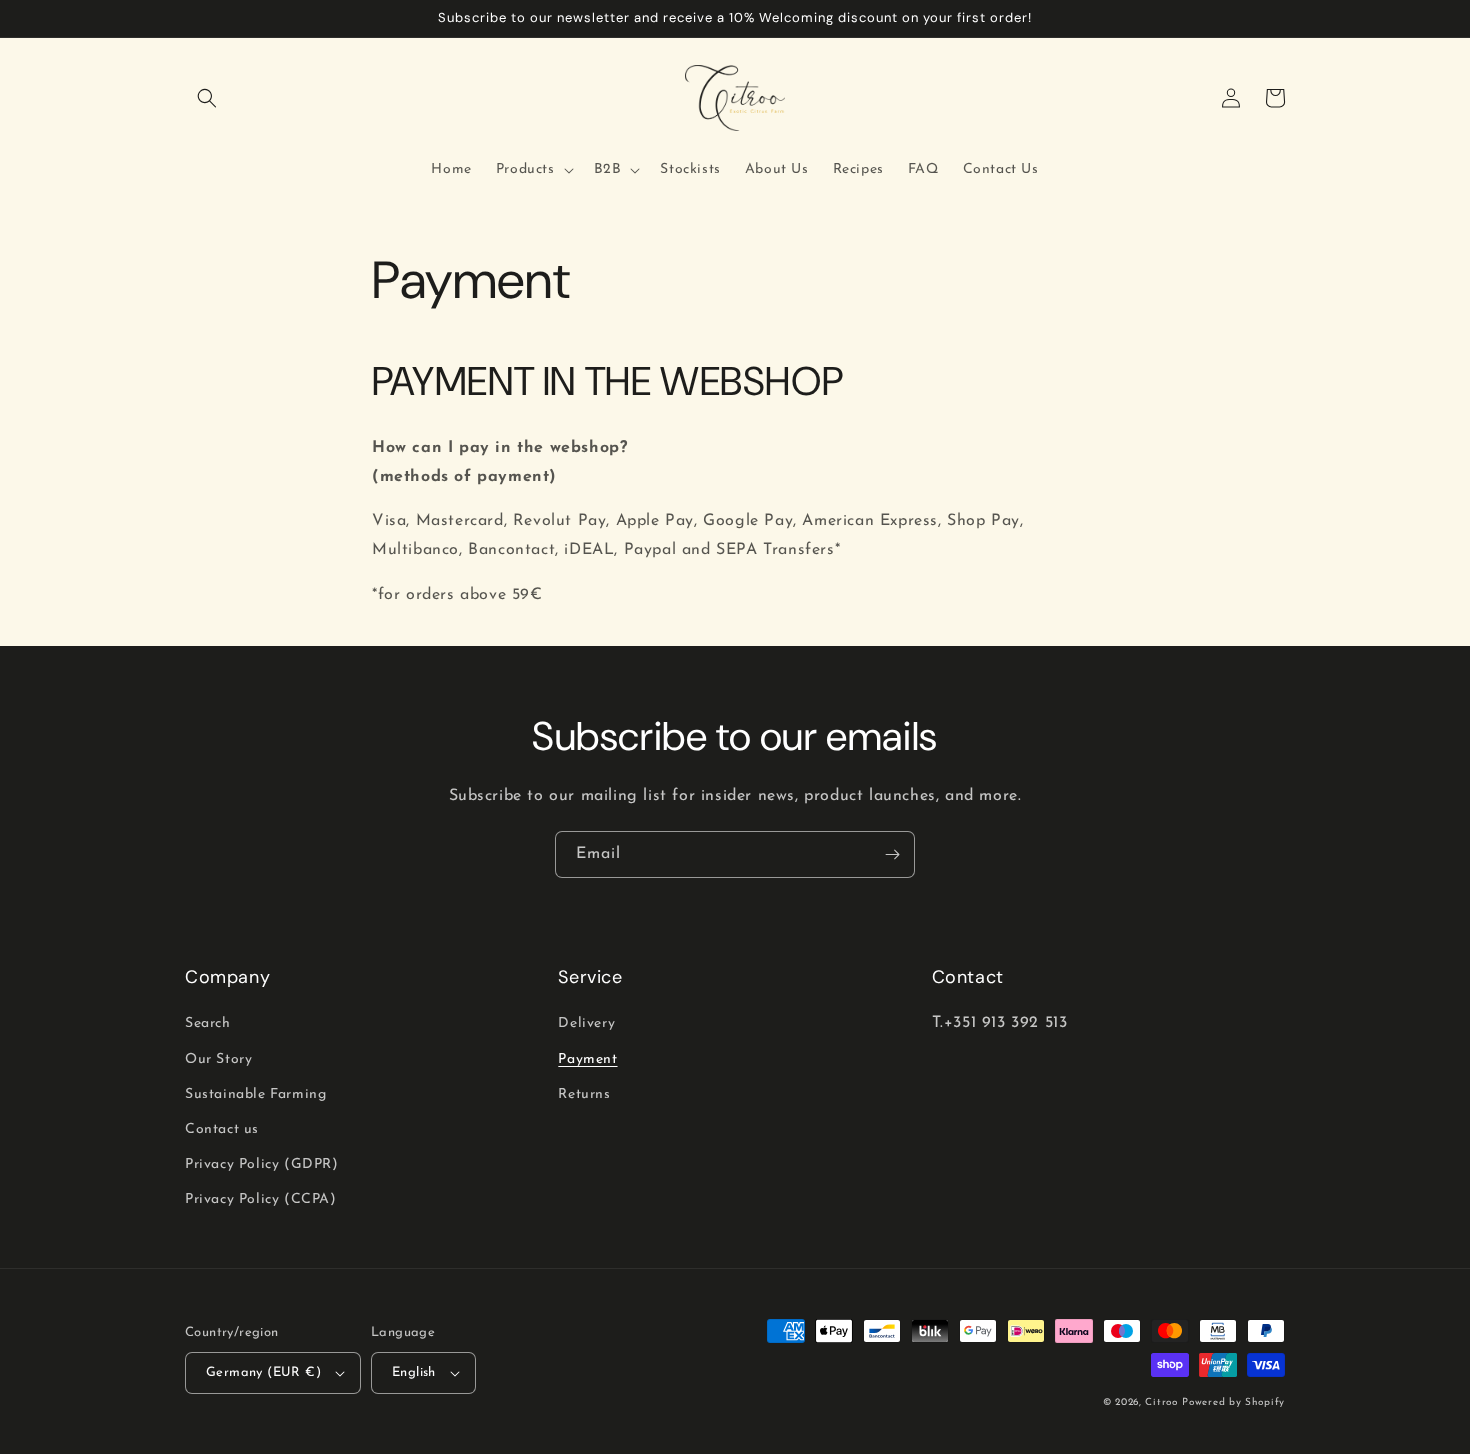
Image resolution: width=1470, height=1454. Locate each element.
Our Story (218, 1059)
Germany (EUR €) (263, 1372)
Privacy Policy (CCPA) (261, 1199)
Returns (584, 1094)
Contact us (222, 1129)
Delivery (586, 1023)
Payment (587, 1059)
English (414, 1372)
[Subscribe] (892, 854)
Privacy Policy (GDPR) (262, 1164)
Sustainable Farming (255, 1094)
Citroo (1161, 1402)
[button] (207, 98)
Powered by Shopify (1233, 1402)
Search (208, 1023)
